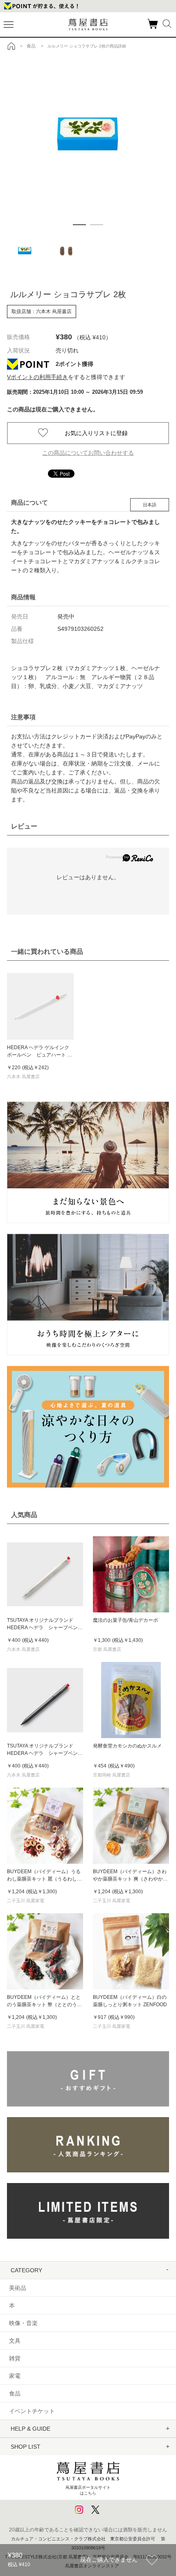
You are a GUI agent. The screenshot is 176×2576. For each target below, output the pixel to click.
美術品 (18, 2288)
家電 (15, 2376)
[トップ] (11, 46)
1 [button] (79, 225)
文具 (15, 2341)
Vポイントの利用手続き (37, 377)
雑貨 (15, 2358)
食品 (15, 2393)
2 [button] (97, 225)
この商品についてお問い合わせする (88, 453)
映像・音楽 (23, 2323)
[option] (88, 136)
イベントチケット (32, 2411)
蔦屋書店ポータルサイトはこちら (88, 2490)
